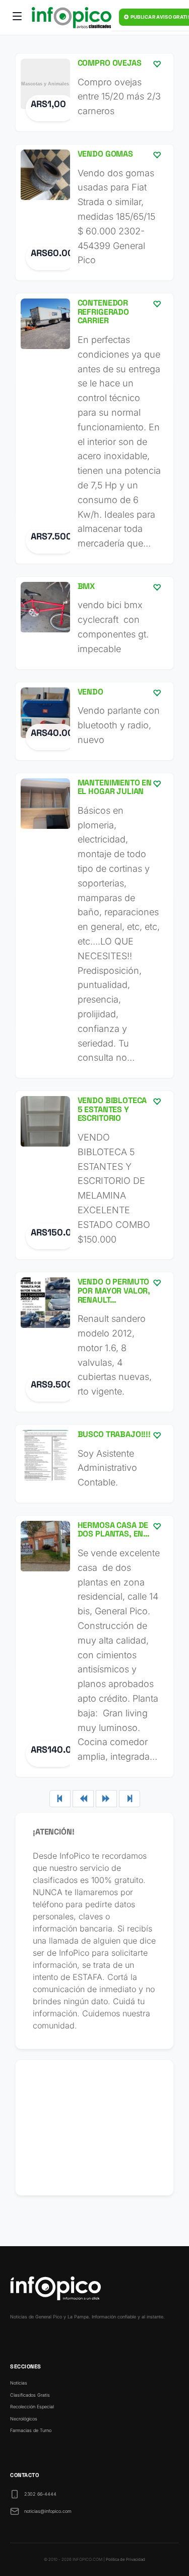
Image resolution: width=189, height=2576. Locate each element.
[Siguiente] (106, 1799)
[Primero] (60, 1799)
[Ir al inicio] (72, 18)
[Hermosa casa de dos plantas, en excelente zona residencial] (94, 1646)
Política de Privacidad (125, 2559)
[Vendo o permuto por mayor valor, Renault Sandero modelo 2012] (94, 1342)
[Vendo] (94, 721)
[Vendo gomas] (94, 212)
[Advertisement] (94, 2127)
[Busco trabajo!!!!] (94, 1464)
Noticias (19, 2383)
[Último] (130, 1799)
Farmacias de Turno (31, 2430)
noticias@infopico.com (48, 2511)
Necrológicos (24, 2419)
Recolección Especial (32, 2407)
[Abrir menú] (17, 18)
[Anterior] (83, 1799)
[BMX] (94, 623)
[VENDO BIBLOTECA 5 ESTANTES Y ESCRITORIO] (94, 1175)
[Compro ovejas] (94, 92)
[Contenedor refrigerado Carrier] (94, 429)
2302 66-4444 (40, 2494)
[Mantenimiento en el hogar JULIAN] (94, 926)
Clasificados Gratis (30, 2395)
